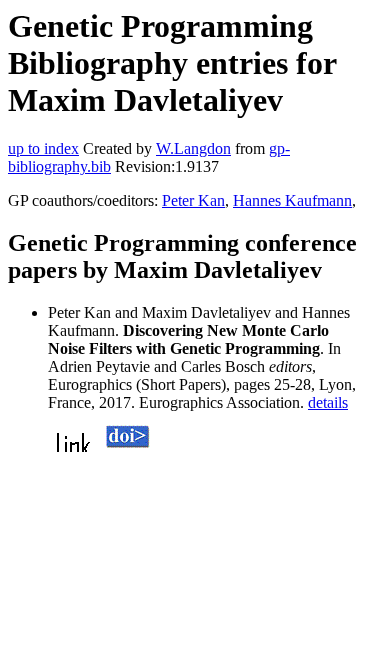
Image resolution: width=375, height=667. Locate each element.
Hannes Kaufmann (292, 200)
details (328, 402)
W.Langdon (193, 148)
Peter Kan (193, 200)
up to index (43, 148)
